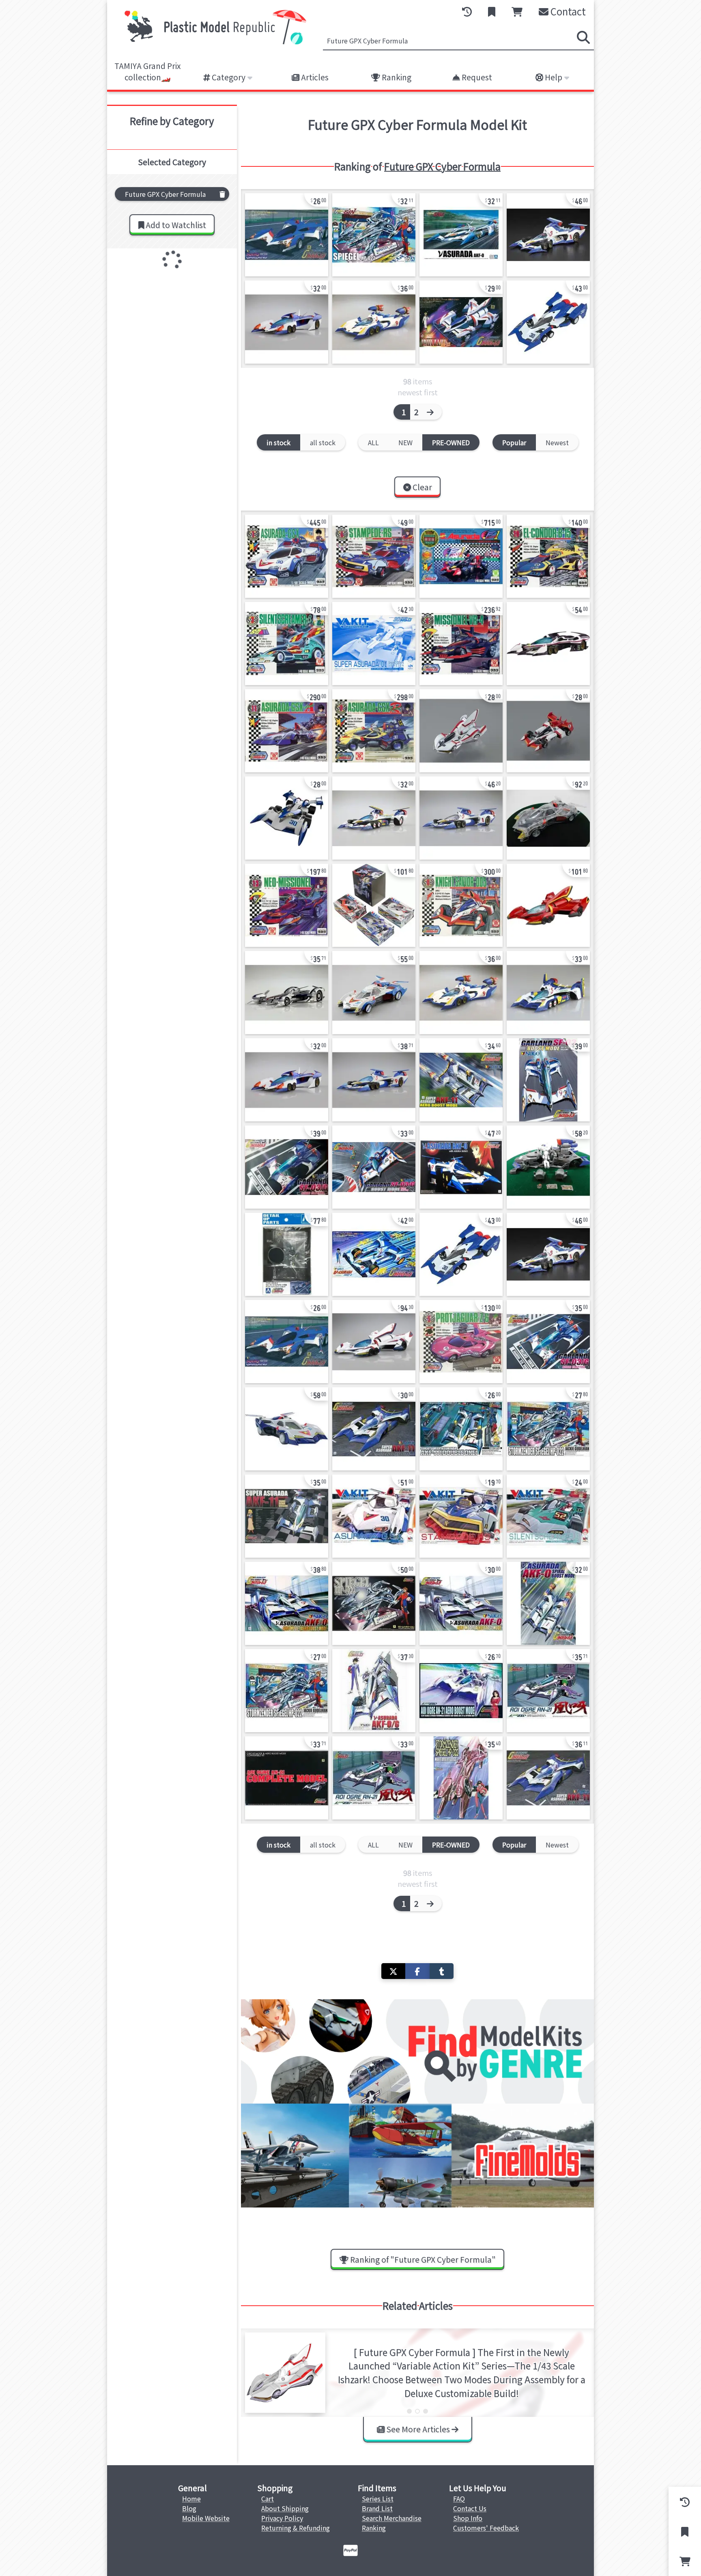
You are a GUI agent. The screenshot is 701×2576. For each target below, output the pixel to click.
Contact (567, 11)
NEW (405, 442)
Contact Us (470, 2508)
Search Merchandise (392, 2518)
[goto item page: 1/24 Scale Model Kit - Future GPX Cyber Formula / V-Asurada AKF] (461, 235)
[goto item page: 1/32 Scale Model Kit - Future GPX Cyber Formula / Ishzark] (461, 322)
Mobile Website (206, 2518)
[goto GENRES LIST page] (417, 2051)
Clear (421, 487)
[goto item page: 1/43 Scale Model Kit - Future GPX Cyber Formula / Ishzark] (461, 731)
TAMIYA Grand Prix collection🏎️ (148, 72)
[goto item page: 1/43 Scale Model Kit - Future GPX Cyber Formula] (548, 1516)
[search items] (583, 37)
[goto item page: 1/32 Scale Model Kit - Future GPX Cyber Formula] (287, 235)
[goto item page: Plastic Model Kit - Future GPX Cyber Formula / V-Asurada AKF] (374, 1254)
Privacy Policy (282, 2518)
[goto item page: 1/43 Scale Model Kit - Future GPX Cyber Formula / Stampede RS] (461, 1516)
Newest (557, 442)
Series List (378, 2498)
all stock (323, 442)
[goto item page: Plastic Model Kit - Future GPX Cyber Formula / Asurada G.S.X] (374, 1516)
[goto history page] (467, 12)
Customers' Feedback (486, 2528)
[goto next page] (432, 412)
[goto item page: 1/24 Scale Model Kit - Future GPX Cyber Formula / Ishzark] (548, 905)
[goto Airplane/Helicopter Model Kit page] (417, 2156)
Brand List (377, 2508)
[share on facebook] (417, 1971)
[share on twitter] (393, 1971)
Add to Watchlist (175, 225)
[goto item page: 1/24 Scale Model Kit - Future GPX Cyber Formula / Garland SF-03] (287, 322)
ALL (373, 442)
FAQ (459, 2498)
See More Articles (418, 2429)
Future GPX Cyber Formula (442, 166)
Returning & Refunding (296, 2528)
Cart (268, 2498)
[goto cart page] (517, 12)
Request (476, 77)
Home (191, 2498)
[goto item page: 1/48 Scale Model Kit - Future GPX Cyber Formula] (287, 556)
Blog (189, 2508)
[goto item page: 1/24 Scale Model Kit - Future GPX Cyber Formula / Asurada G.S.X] (548, 818)
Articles (314, 77)
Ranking (396, 77)
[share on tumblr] (442, 1971)
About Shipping (285, 2508)
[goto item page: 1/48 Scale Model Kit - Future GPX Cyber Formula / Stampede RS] (374, 556)
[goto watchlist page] (492, 12)
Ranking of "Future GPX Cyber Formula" (422, 2259)
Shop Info (468, 2518)
